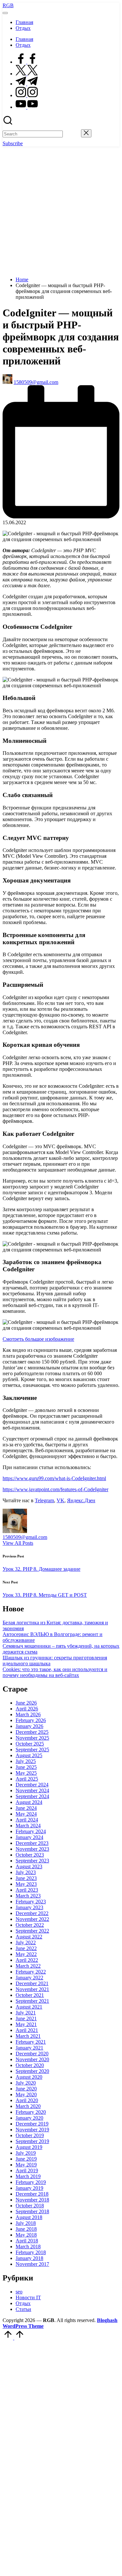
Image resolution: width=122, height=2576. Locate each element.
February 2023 (31, 1902)
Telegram (44, 1500)
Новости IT (28, 2297)
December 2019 (32, 2124)
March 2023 (28, 1896)
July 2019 (26, 2153)
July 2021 (26, 2013)
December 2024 (32, 1785)
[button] (72, 134)
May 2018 (26, 2235)
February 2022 (31, 1972)
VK (61, 1500)
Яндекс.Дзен (81, 1500)
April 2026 (27, 1709)
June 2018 (26, 2229)
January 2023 (29, 1907)
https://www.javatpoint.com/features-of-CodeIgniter (55, 1489)
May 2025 (26, 1773)
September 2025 (32, 1750)
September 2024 (32, 1796)
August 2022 (29, 1937)
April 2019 (27, 2170)
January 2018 (29, 2258)
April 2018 (27, 2241)
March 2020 (28, 2106)
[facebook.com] (27, 62)
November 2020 (32, 2059)
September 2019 (32, 2141)
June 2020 (26, 2089)
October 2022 (30, 1925)
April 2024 (27, 1820)
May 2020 (26, 2094)
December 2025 (32, 1732)
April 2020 (27, 2100)
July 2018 (26, 2223)
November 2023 (32, 1849)
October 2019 (30, 2135)
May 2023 (26, 1884)
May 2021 (26, 2024)
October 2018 (30, 2206)
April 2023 (27, 1890)
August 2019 (29, 2147)
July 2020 (26, 2083)
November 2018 (32, 2200)
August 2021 (29, 2007)
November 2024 (32, 1790)
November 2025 (32, 1738)
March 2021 (28, 2036)
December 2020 (32, 2054)
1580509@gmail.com (25, 1537)
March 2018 (28, 2246)
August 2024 (29, 1802)
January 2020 (29, 2118)
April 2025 (27, 1779)
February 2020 (31, 2112)
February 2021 (31, 2042)
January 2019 (29, 2188)
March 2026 (28, 1714)
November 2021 (32, 1989)
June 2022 (26, 1948)
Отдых (23, 2303)
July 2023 (26, 1872)
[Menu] (5, 13)
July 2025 (26, 1761)
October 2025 (30, 1744)
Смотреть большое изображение (38, 1339)
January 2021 (29, 2048)
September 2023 (32, 1861)
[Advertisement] (61, 211)
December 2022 (32, 1913)
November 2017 (32, 2264)
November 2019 (32, 2130)
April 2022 (27, 1960)
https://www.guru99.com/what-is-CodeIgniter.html (54, 1478)
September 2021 (32, 2001)
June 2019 (26, 2159)
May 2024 (26, 1814)
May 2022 (26, 1954)
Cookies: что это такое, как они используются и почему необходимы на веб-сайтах (55, 1672)
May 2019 (26, 2165)
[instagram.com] (27, 95)
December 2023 (32, 1843)
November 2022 (32, 1919)
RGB (8, 5)
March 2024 (28, 1826)
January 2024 (29, 1837)
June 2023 (26, 1878)
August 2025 (29, 1755)
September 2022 (32, 1931)
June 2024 (26, 1808)
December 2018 (32, 2194)
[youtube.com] (27, 107)
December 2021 (32, 1983)
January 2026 (29, 1726)
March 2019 (28, 2176)
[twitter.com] (27, 74)
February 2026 (31, 1720)
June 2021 (26, 2018)
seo (19, 2292)
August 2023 (29, 1866)
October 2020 (30, 2065)
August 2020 (29, 2077)
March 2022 (28, 1966)
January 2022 (29, 1978)
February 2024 (31, 1831)
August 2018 (29, 2217)
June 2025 (26, 1767)
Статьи (23, 2309)
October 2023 (30, 1855)
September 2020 (32, 2071)
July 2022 (26, 1942)
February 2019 (31, 2182)
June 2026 (26, 1703)
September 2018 (32, 2211)
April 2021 (27, 2030)
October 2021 (30, 1995)
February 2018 (31, 2252)
